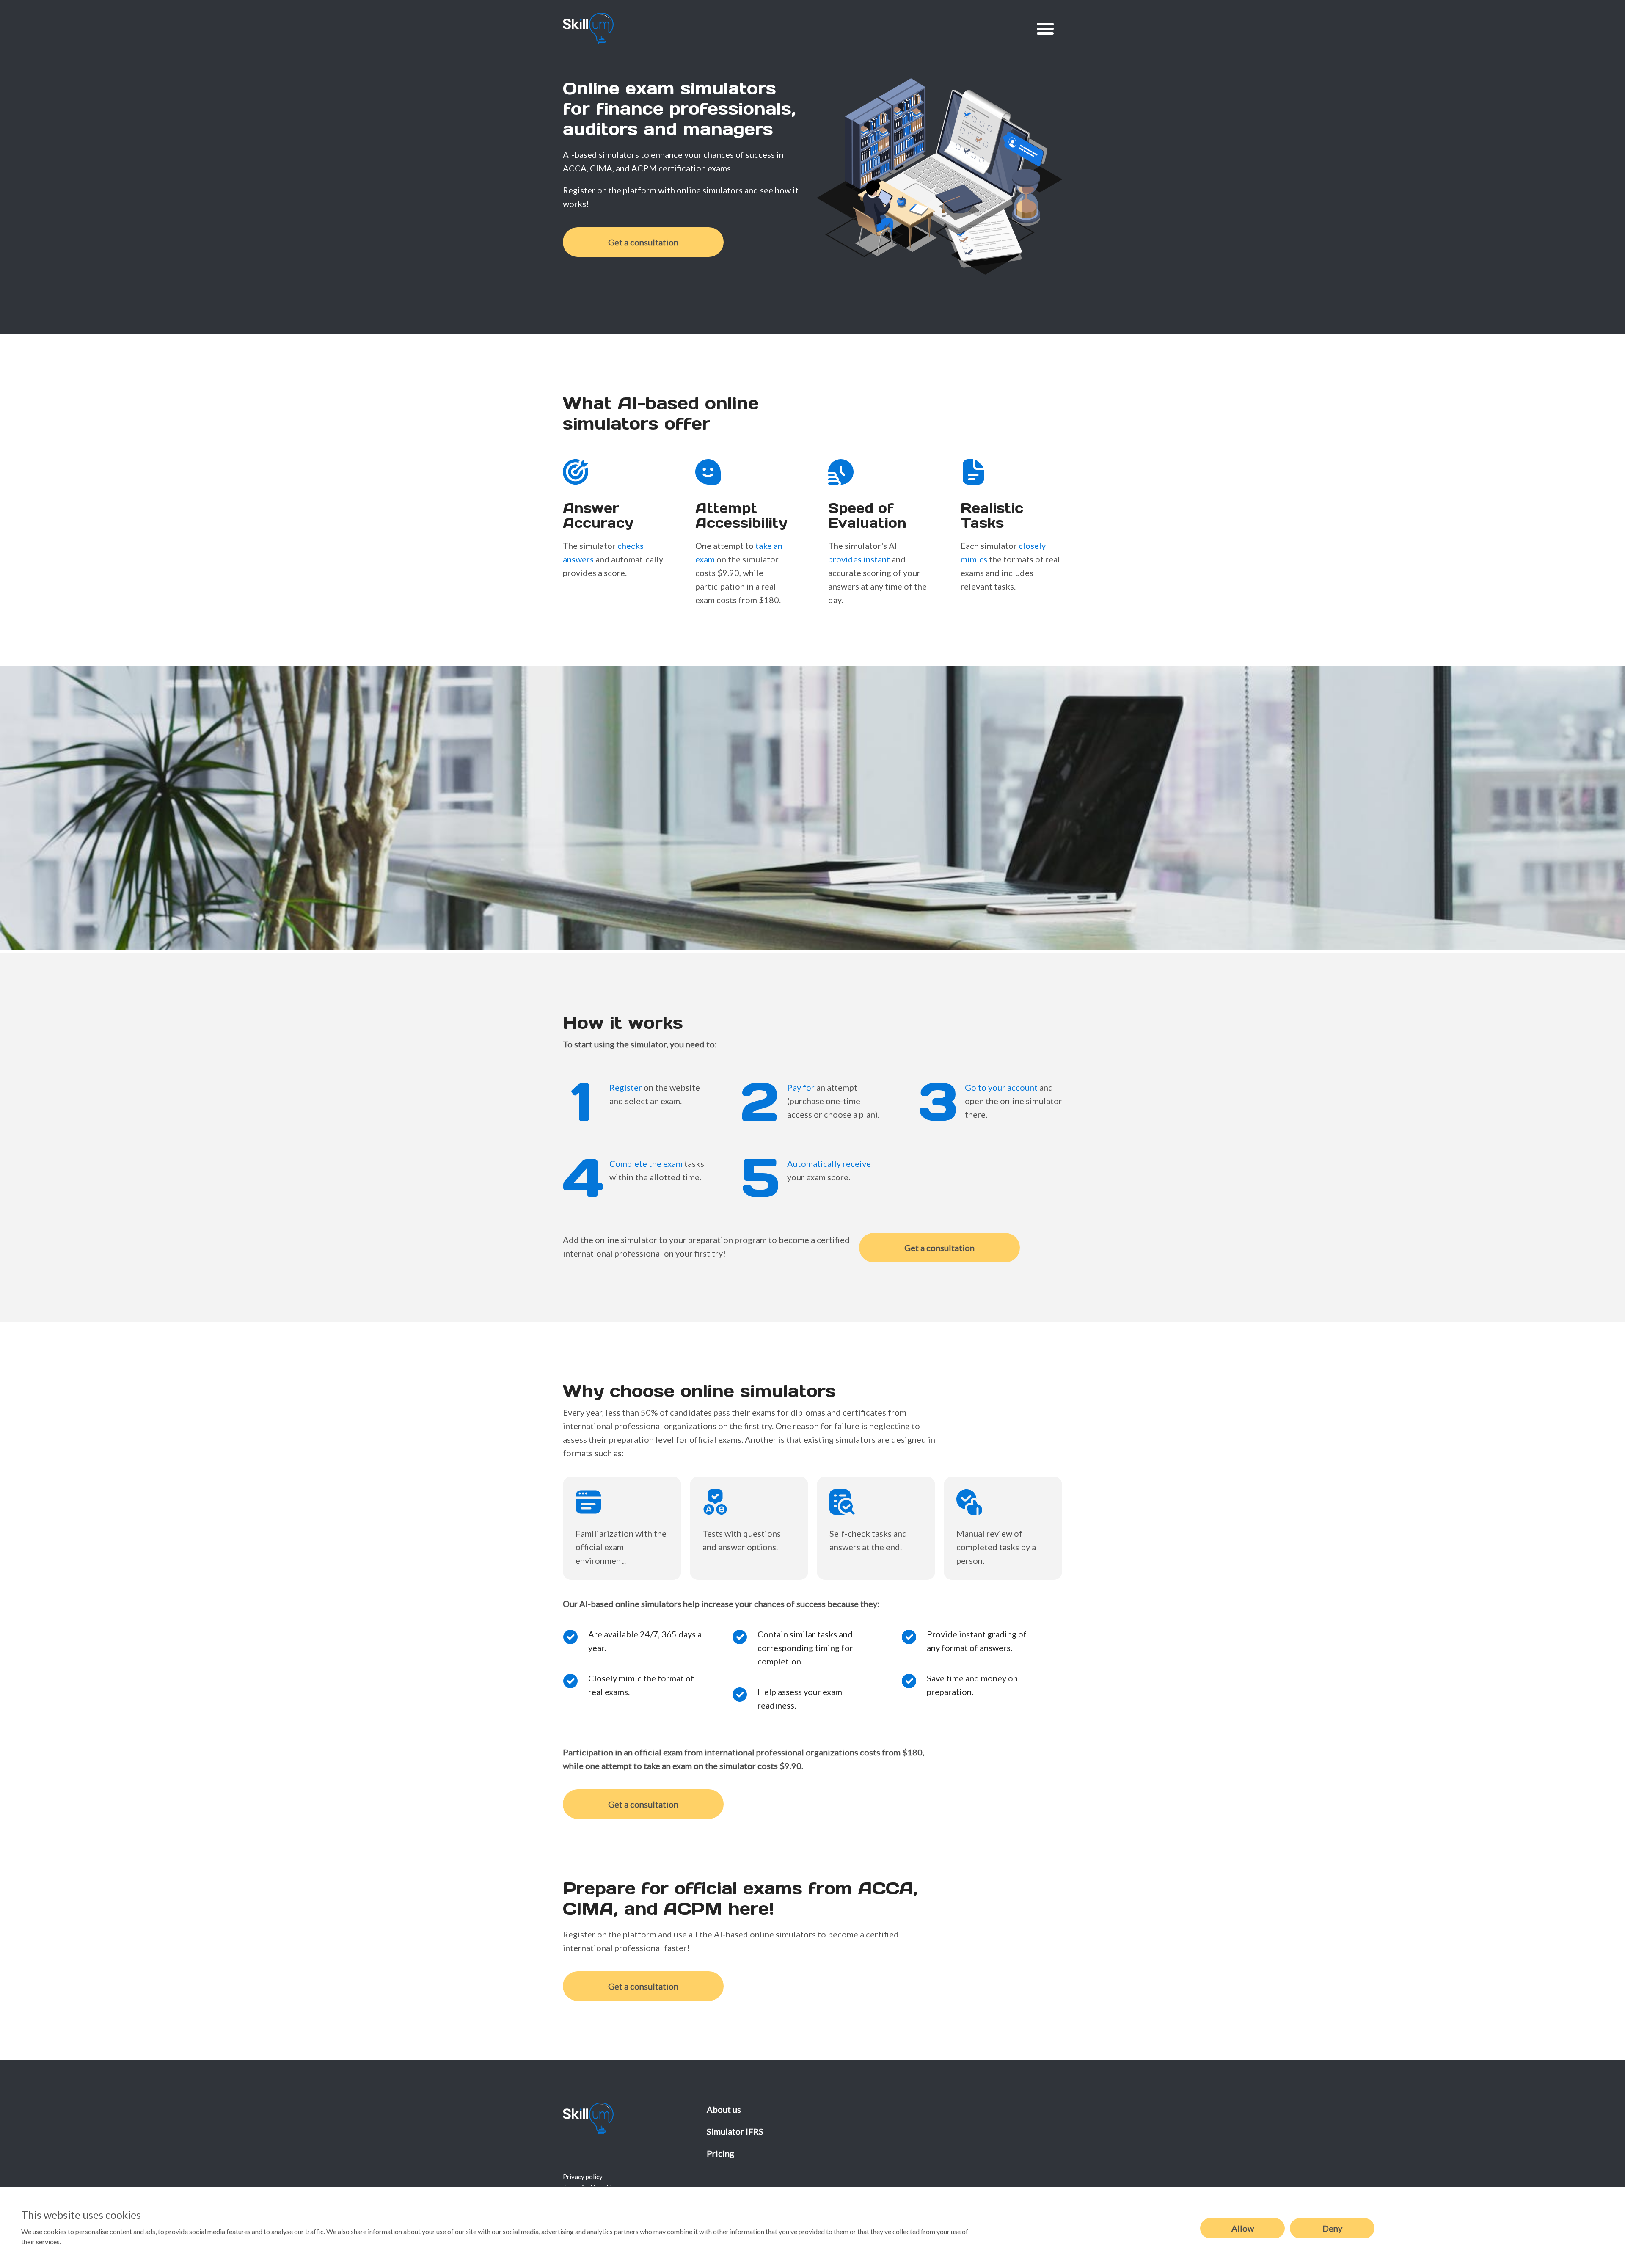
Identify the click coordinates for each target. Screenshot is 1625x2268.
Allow (1243, 2228)
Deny (1332, 2228)
